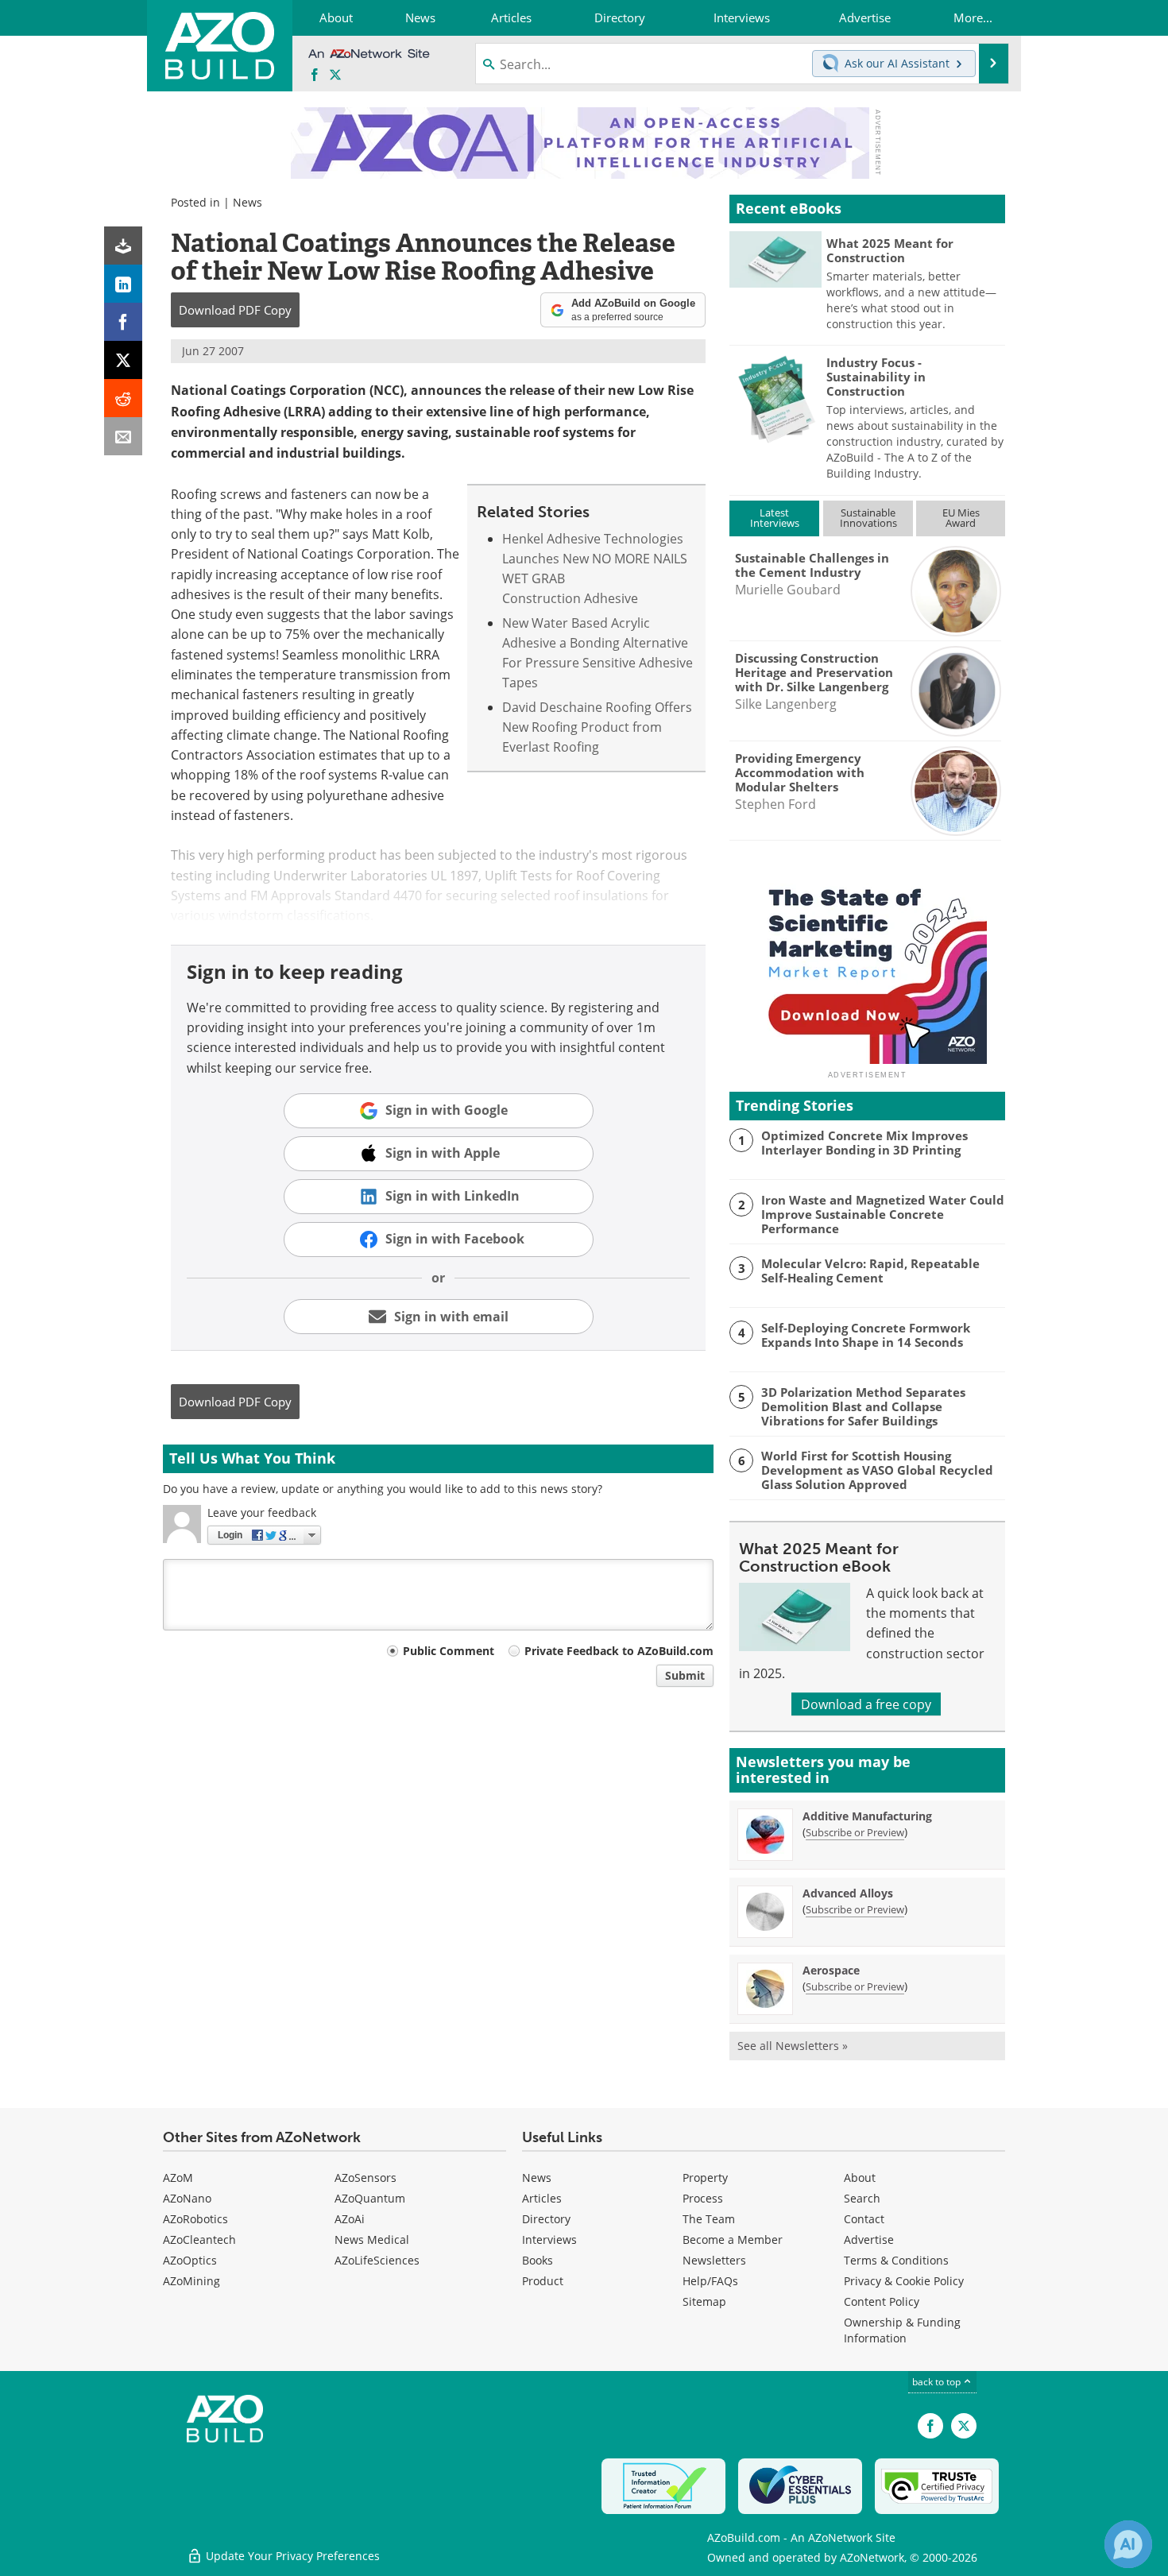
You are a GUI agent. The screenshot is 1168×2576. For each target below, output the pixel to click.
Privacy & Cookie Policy (904, 2281)
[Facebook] (123, 322)
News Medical (372, 2239)
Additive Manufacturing (867, 1816)
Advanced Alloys (848, 1893)
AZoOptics (190, 2260)
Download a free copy (866, 1704)
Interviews (549, 2239)
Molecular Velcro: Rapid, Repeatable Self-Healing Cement (870, 1271)
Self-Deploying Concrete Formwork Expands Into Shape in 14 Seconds (866, 1335)
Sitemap (704, 2301)
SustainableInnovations (868, 518)
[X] (123, 360)
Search (862, 2198)
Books (538, 2260)
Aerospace (831, 1970)
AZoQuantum (370, 2198)
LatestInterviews (775, 518)
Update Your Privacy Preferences (291, 2556)
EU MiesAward (961, 518)
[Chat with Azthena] (1128, 2544)
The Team (709, 2219)
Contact (864, 2219)
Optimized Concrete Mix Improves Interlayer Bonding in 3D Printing (864, 1143)
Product (543, 2281)
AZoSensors (365, 2178)
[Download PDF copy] (123, 246)
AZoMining (191, 2281)
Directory (546, 2219)
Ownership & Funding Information (902, 2330)
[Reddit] (123, 398)
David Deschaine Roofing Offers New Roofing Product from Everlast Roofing (597, 727)
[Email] (123, 436)
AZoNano (187, 2198)
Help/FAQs (710, 2281)
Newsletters (714, 2260)
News (248, 202)
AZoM (178, 2178)
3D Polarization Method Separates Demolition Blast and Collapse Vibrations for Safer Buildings (863, 1406)
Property (705, 2178)
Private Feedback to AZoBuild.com (619, 1651)
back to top (938, 2381)
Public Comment (449, 1651)
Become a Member (733, 2239)
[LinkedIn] (123, 284)
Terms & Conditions (896, 2260)
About (860, 2178)
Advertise (869, 2239)
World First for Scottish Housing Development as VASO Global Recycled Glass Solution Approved (877, 1470)
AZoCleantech (199, 2239)
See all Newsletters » (793, 2046)
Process (703, 2198)
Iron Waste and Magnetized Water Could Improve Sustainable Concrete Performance (883, 1214)
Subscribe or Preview (855, 1832)
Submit (685, 1675)
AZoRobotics (195, 2219)
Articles (542, 2198)
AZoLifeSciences (377, 2260)
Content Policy (882, 2301)
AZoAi (350, 2219)
